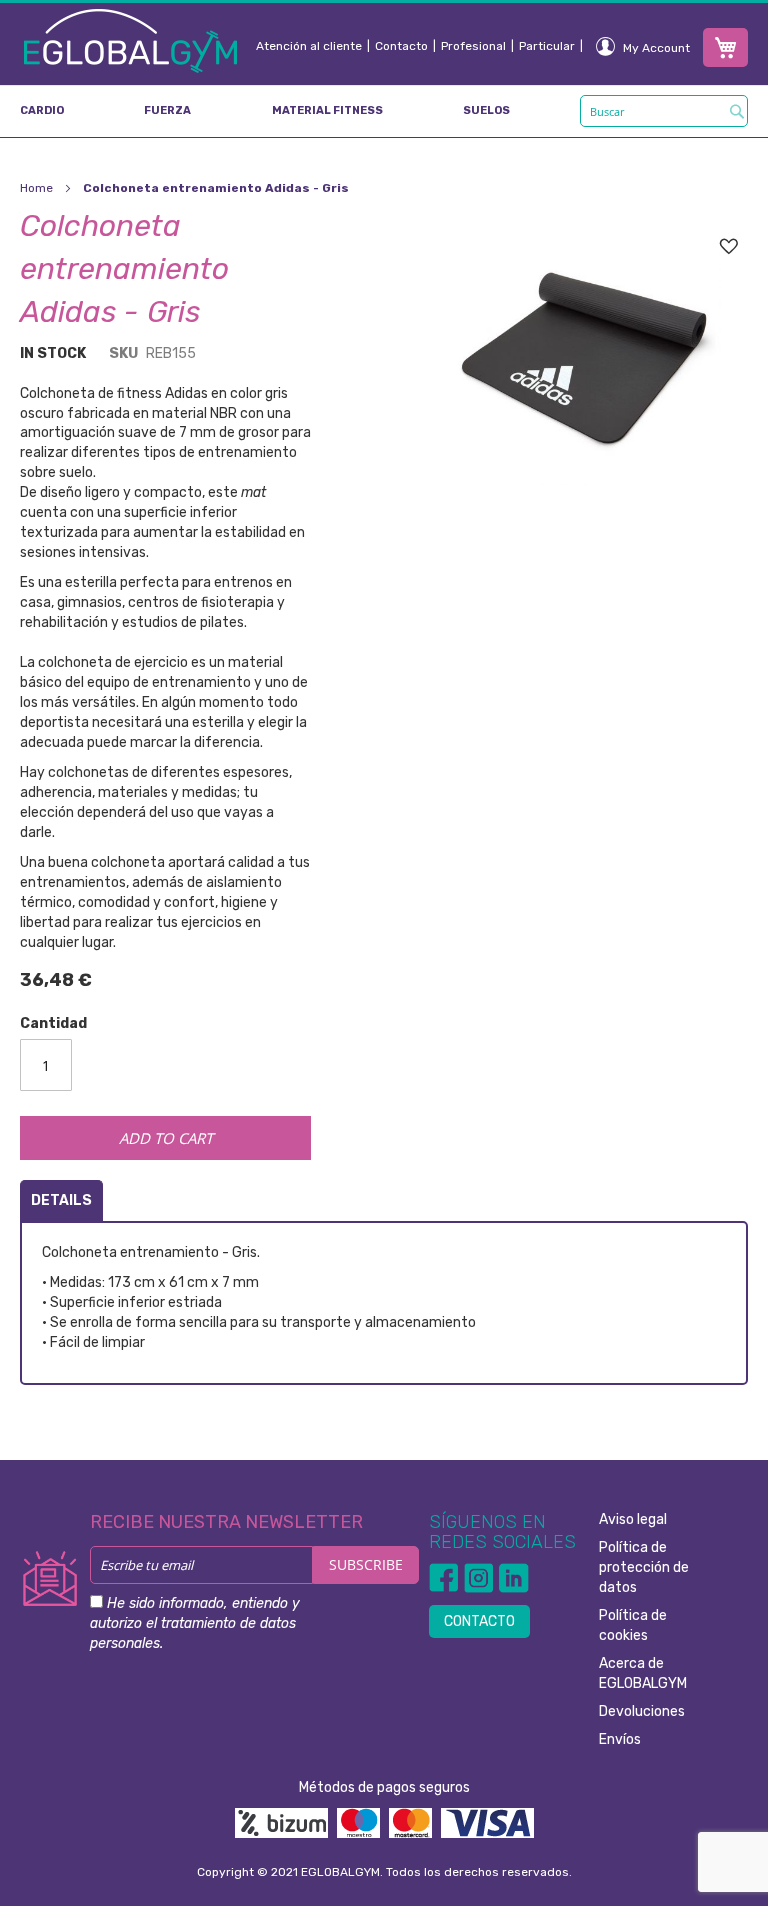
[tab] (61, 1200)
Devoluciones (642, 1711)
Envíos (620, 1739)
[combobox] (664, 111)
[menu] (384, 111)
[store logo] (130, 40)
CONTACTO (479, 1621)
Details (61, 1200)
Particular (547, 46)
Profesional (473, 46)
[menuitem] (42, 111)
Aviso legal (633, 1519)
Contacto (401, 46)
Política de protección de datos (644, 1567)
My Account (656, 48)
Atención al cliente (309, 46)
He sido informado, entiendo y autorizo (195, 1623)
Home (36, 188)
